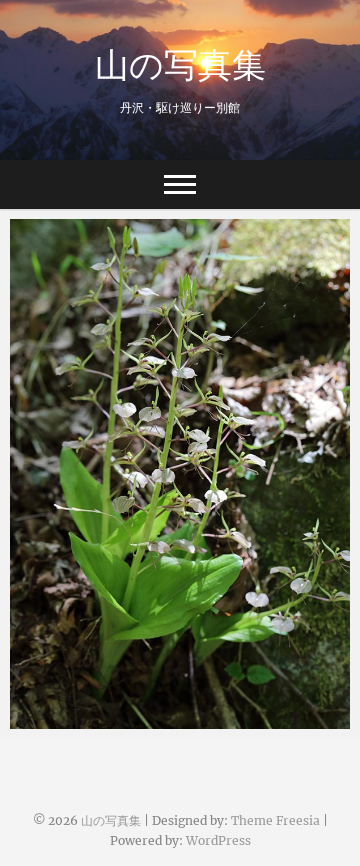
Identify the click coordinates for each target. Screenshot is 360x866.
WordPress (218, 840)
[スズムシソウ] (180, 474)
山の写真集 (180, 64)
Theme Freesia (275, 820)
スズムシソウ (75, 719)
